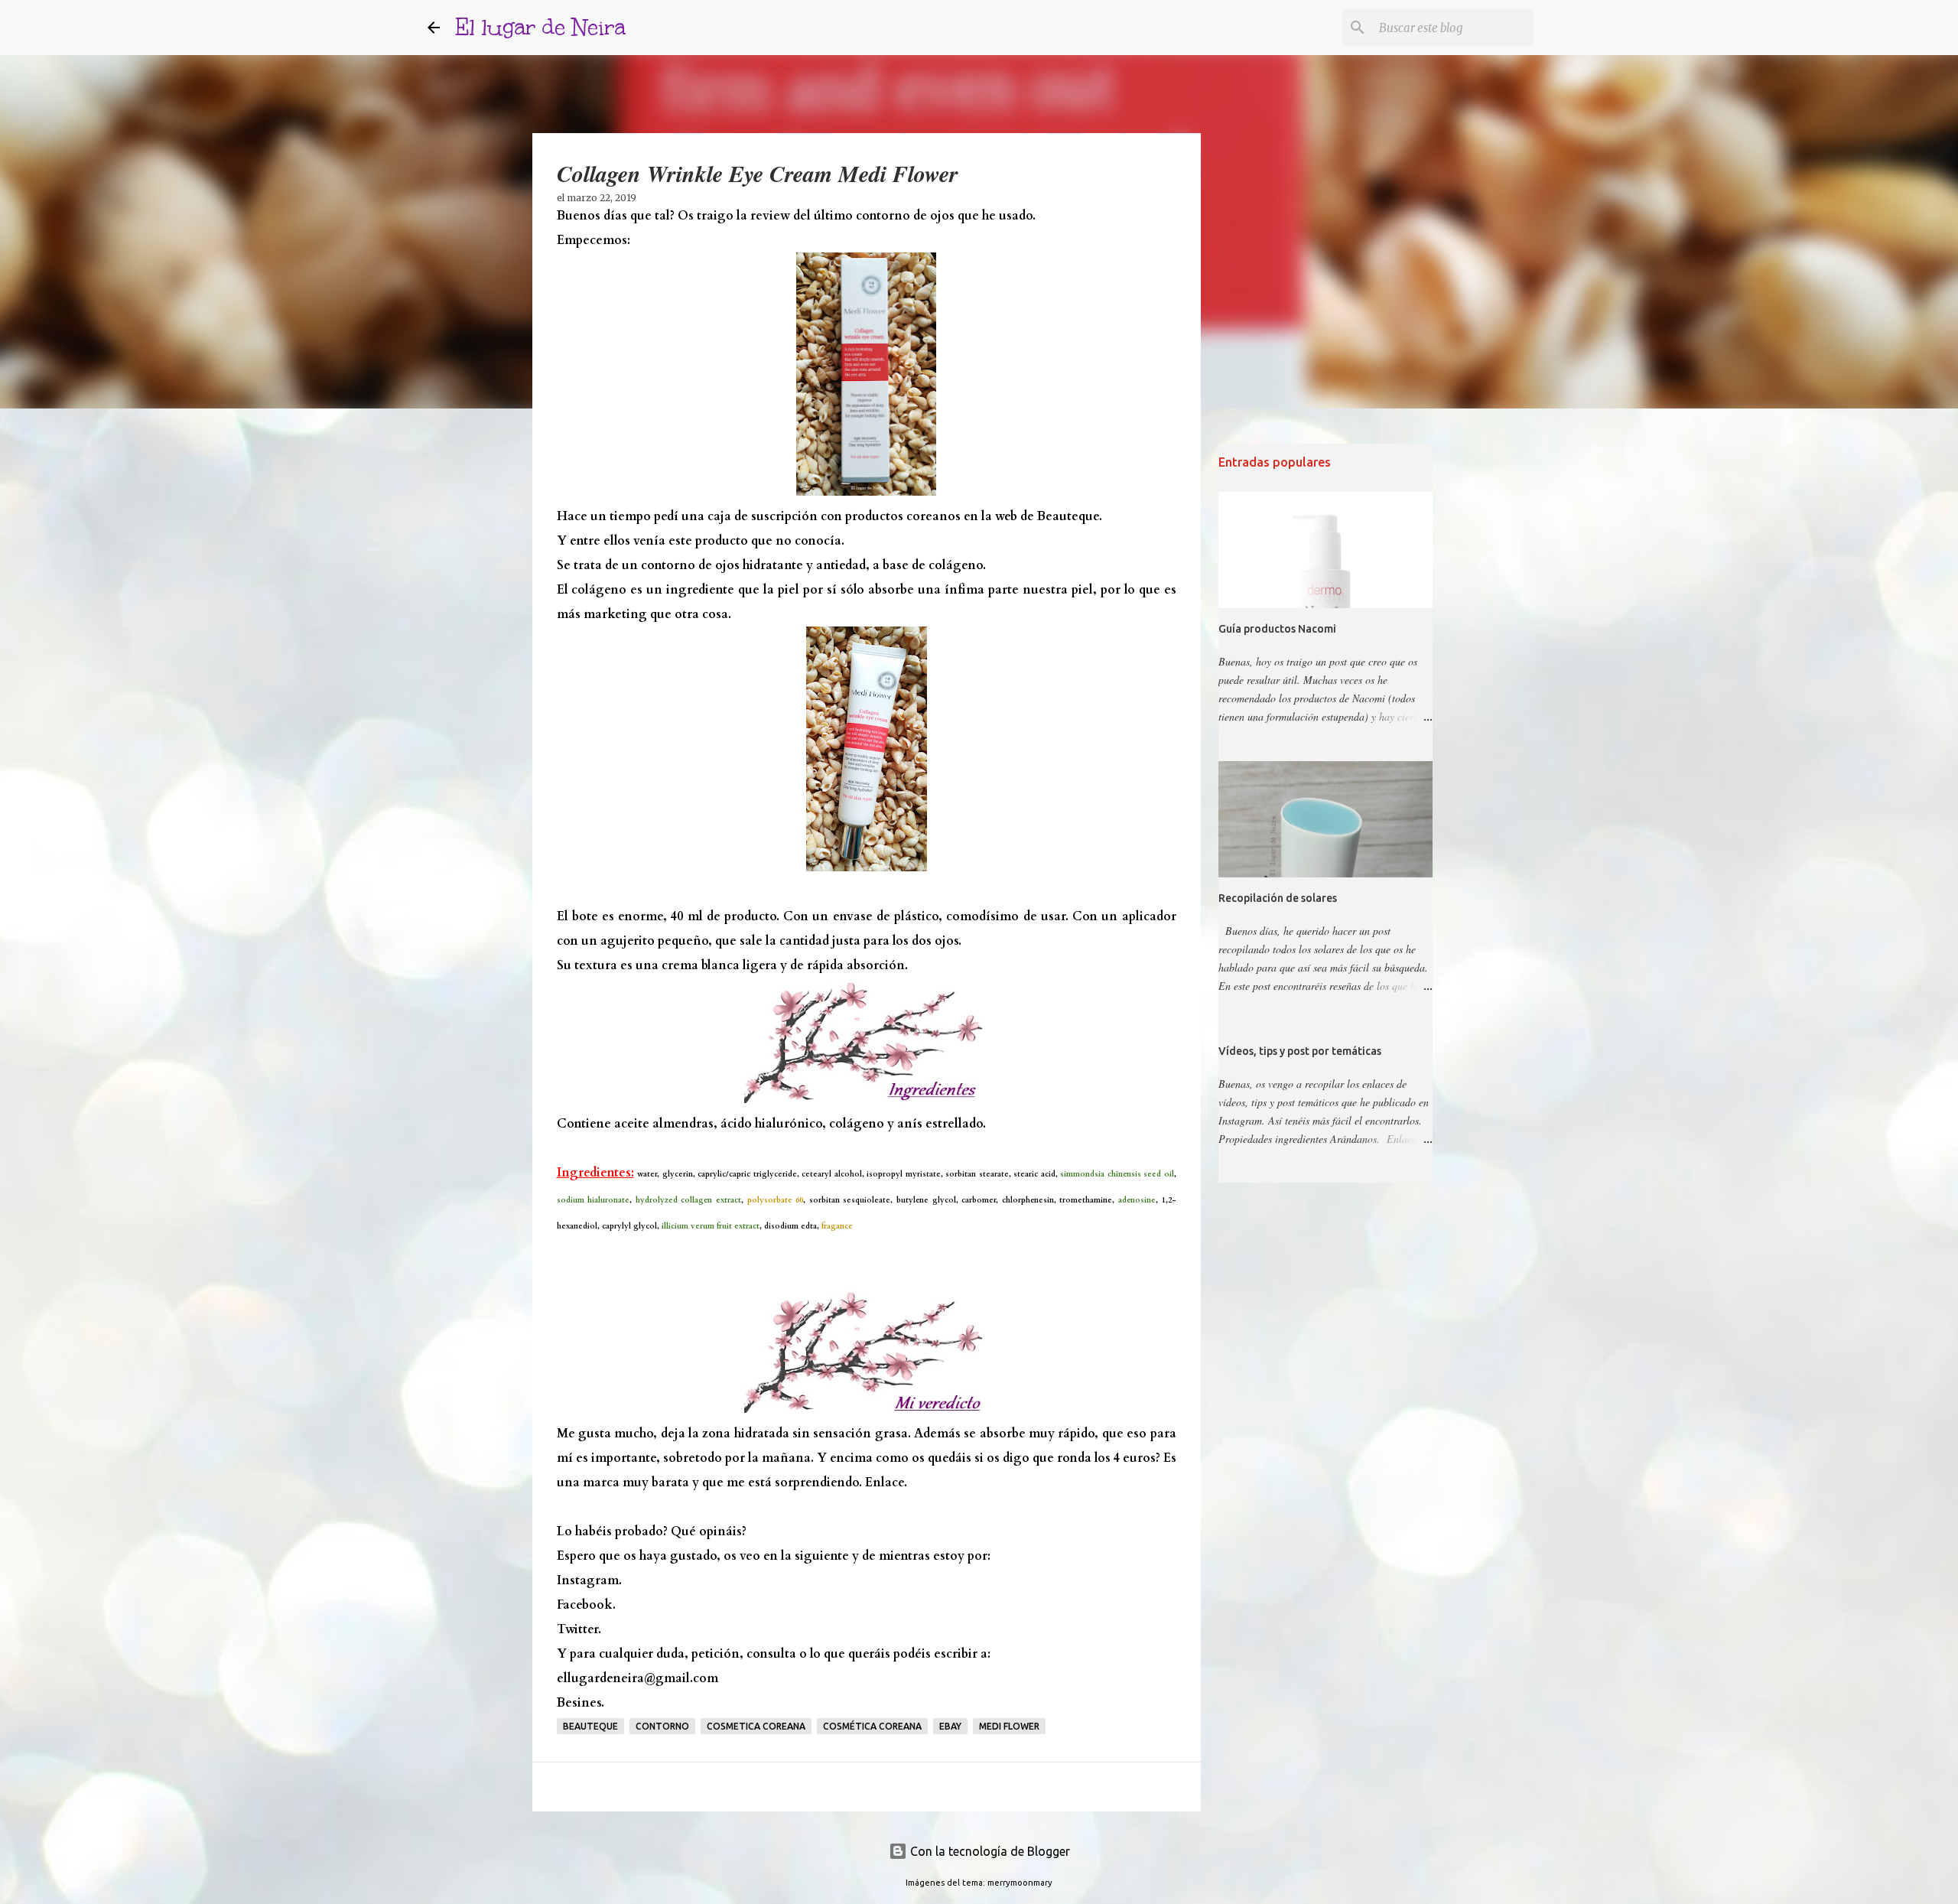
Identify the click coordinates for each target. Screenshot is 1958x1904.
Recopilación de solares (1278, 898)
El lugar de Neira (540, 27)
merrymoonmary (1020, 1883)
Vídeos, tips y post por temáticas (1300, 1051)
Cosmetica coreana (756, 1726)
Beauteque (590, 1726)
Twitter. (579, 1629)
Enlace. (886, 1483)
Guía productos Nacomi (1277, 629)
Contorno (662, 1726)
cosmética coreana (872, 1726)
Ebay (950, 1726)
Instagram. (589, 1580)
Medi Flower (1009, 1726)
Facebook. (586, 1605)
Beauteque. (1070, 516)
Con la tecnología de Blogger (989, 1851)
